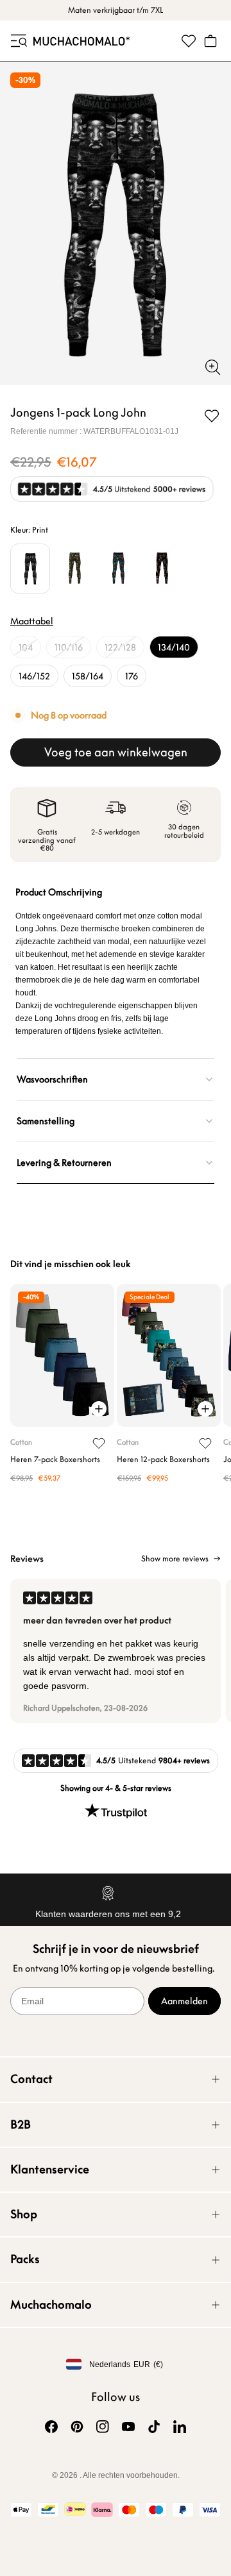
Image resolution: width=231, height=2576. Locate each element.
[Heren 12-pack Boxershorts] (169, 1356)
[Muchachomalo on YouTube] (128, 2427)
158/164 (88, 676)
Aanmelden (184, 2001)
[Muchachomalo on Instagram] (103, 2427)
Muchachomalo (51, 2305)
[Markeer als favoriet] (212, 416)
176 (132, 676)
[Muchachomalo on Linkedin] (180, 2427)
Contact (31, 2079)
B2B (21, 2124)
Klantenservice (50, 2169)
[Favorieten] (189, 41)
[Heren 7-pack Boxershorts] (62, 1356)
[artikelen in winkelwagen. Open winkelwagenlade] (210, 41)
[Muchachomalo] (81, 41)
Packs (25, 2259)
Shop (24, 2214)
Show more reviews (175, 1559)
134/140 (174, 647)
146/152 (34, 676)
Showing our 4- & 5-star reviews (116, 1788)
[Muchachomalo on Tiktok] (154, 2427)
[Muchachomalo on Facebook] (51, 2427)
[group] (116, 1651)
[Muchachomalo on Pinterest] (77, 2427)
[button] (18, 41)
